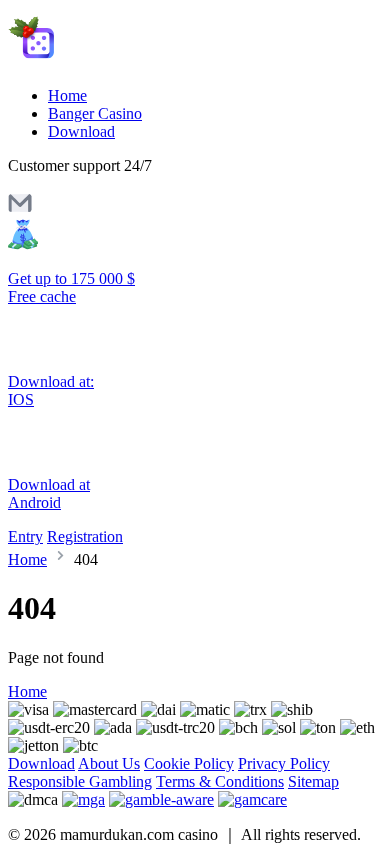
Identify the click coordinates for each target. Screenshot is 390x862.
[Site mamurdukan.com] (92, 61)
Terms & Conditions (220, 781)
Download (81, 131)
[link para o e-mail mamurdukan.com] (20, 209)
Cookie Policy (189, 763)
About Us (109, 763)
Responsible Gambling (80, 781)
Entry (25, 536)
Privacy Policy (284, 763)
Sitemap (313, 781)
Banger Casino (95, 113)
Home (67, 95)
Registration (85, 536)
